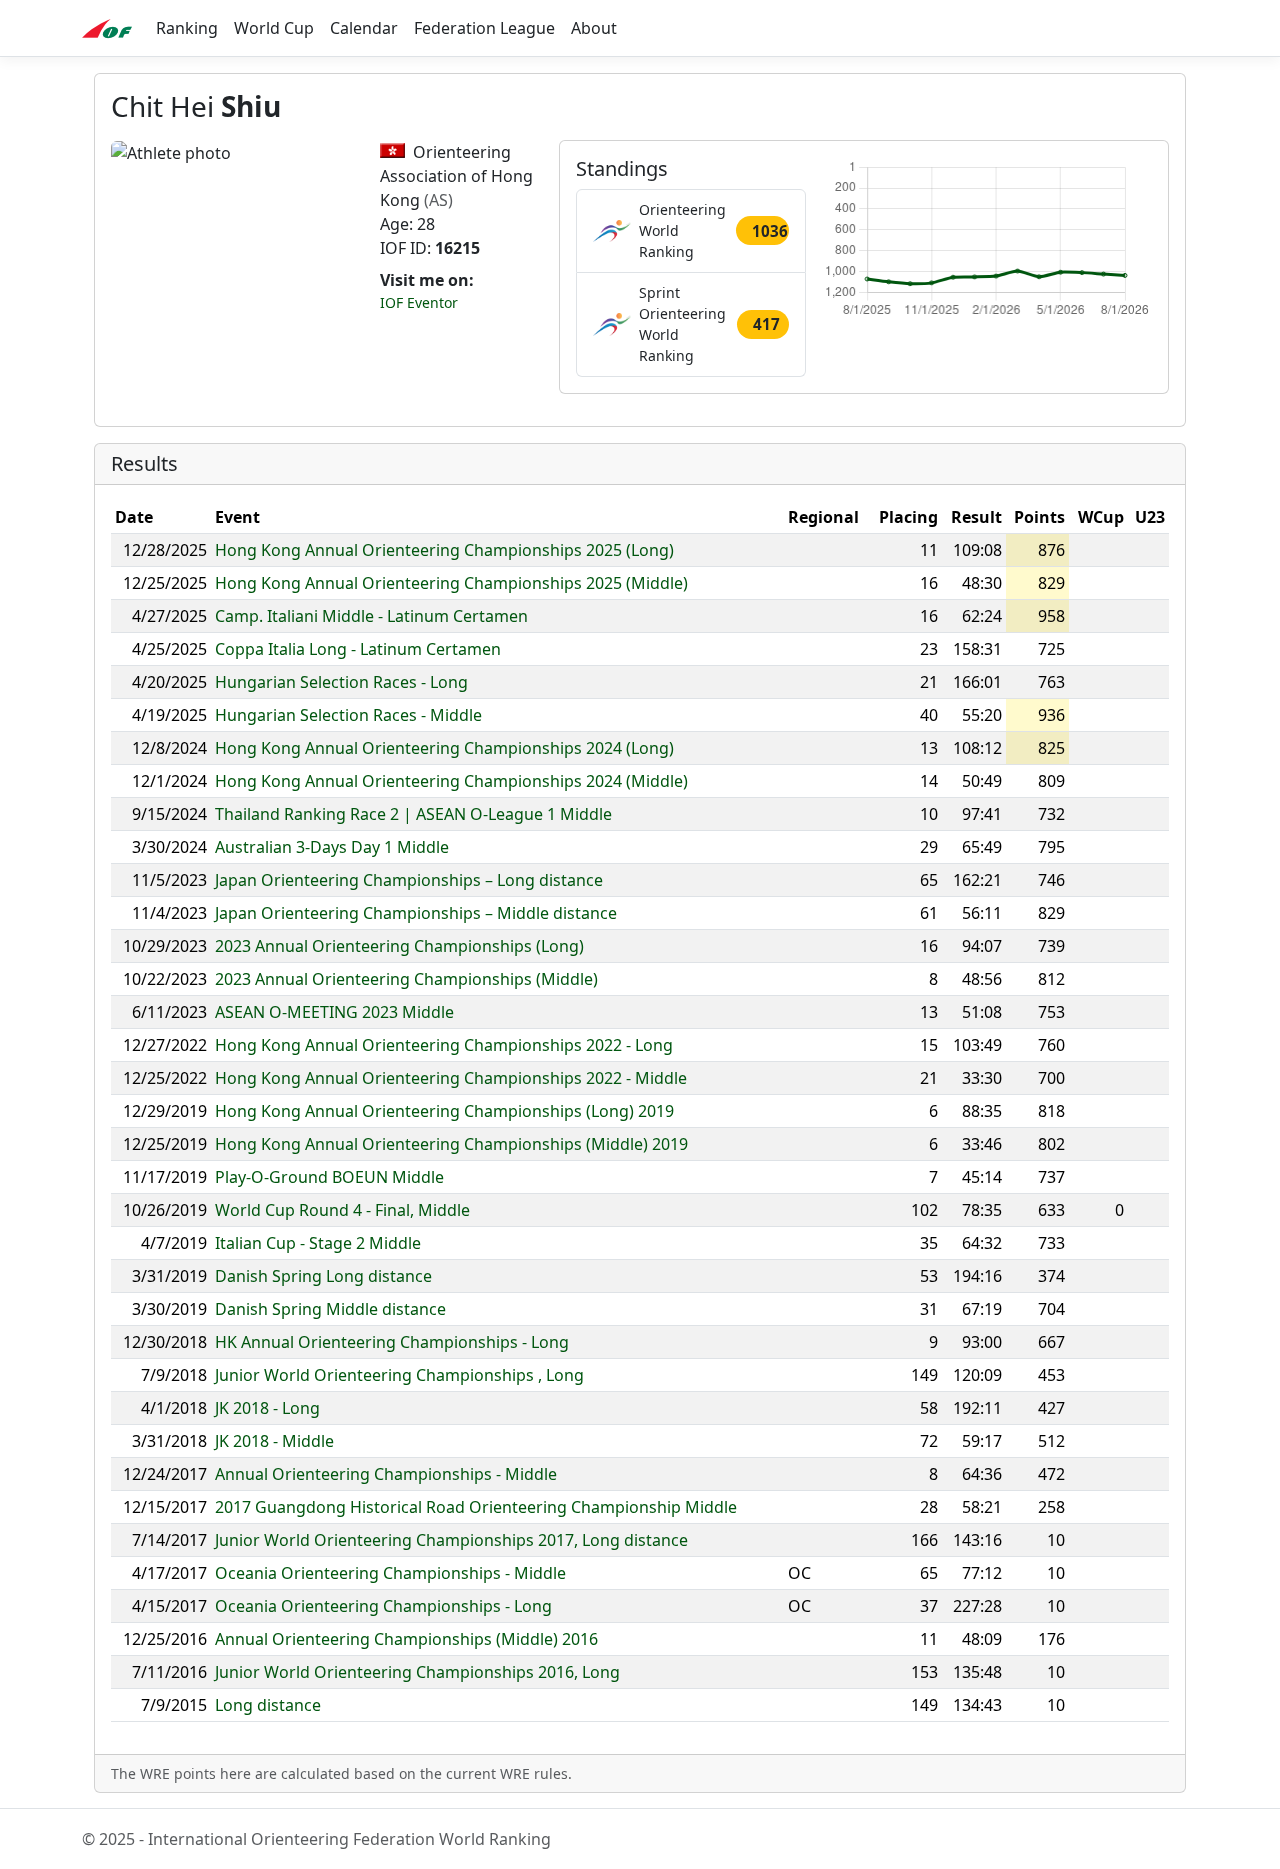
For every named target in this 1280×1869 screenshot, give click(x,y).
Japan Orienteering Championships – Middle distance (416, 913)
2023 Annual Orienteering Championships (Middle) (406, 979)
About (594, 28)
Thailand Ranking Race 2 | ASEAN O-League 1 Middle (413, 814)
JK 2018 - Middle (274, 1441)
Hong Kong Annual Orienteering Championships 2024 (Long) (444, 748)
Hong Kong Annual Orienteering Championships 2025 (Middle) (451, 583)
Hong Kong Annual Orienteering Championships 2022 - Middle (451, 1078)
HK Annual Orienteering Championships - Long (392, 1342)
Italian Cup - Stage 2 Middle (318, 1243)
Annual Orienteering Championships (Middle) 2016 (406, 1639)
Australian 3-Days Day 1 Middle (332, 847)
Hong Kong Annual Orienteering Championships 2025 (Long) (444, 550)
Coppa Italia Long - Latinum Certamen (358, 649)
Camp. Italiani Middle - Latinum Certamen (371, 616)
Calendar (364, 28)
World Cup (274, 28)
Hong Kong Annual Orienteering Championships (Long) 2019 (444, 1111)
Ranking (187, 28)
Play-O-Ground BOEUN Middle (329, 1177)
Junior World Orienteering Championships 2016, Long (417, 1672)
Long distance (268, 1705)
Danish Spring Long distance (323, 1276)
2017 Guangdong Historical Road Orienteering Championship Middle (476, 1507)
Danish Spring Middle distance (330, 1309)
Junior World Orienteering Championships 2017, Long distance (451, 1540)
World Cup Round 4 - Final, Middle (342, 1210)
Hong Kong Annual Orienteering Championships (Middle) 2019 (451, 1144)
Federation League (484, 28)
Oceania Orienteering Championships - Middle (390, 1573)
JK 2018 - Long (267, 1408)
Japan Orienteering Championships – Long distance (409, 880)
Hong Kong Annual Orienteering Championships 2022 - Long (444, 1045)
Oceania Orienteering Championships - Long (383, 1606)
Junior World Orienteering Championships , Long (399, 1375)
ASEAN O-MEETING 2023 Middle (334, 1012)
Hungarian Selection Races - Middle (348, 715)
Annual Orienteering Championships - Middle (386, 1474)
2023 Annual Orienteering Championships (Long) (399, 946)
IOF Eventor (419, 302)
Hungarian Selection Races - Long (341, 682)
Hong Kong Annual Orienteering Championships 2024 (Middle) (451, 781)
